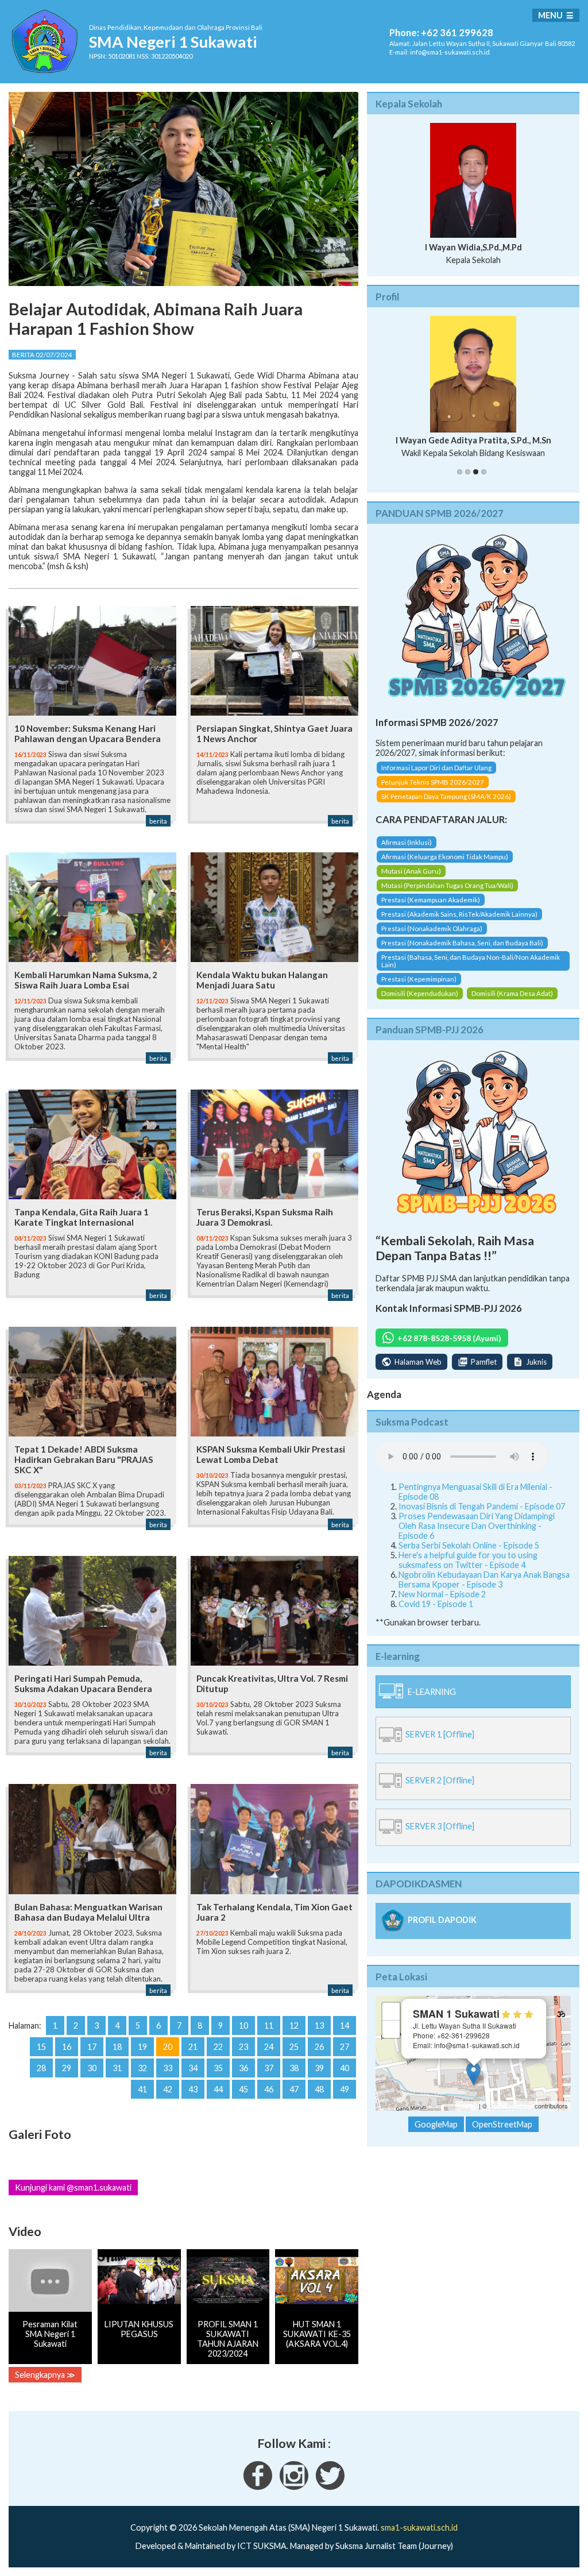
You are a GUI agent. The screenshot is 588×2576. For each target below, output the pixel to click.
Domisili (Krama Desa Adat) (512, 993)
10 (243, 2025)
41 (142, 2089)
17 (92, 2047)
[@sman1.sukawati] (294, 2487)
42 (168, 2089)
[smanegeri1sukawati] (258, 2487)
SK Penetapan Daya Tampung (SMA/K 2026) (446, 796)
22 (218, 2047)
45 (243, 2089)
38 (294, 2068)
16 (67, 2047)
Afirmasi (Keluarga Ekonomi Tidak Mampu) (445, 857)
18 (117, 2047)
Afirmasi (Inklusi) (407, 842)
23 (243, 2047)
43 (193, 2089)
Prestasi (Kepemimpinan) (419, 979)
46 (269, 2089)
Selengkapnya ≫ (45, 2375)
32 (142, 2068)
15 (41, 2047)
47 (294, 2089)
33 (168, 2068)
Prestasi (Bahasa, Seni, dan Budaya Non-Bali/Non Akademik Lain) (471, 961)
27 (345, 2047)
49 (345, 2089)
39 (319, 2068)
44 (218, 2089)
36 (243, 2068)
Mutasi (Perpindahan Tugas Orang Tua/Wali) (447, 885)
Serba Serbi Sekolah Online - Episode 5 (469, 1545)
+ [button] (391, 2011)
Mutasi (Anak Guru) (411, 871)
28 (41, 2068)
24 (269, 2047)
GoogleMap (436, 2124)
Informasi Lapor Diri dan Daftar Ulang (436, 768)
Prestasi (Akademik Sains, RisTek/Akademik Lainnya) (459, 914)
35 (218, 2068)
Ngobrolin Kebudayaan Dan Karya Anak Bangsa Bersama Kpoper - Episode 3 (484, 1579)
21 (193, 2047)
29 (67, 2068)
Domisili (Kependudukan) (420, 993)
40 (345, 2068)
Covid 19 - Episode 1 (436, 1604)
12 (294, 2025)
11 (269, 2025)
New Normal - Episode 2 (442, 1594)
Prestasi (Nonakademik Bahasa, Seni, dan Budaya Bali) (462, 943)
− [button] (391, 2029)
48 (319, 2089)
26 (319, 2047)
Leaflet (468, 2106)
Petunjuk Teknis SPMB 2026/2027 (433, 782)
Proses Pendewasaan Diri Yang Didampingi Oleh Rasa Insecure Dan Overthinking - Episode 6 (477, 1526)
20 (168, 2047)
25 (294, 2047)
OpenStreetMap (511, 2106)
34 (193, 2068)
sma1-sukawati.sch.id (419, 2527)
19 (142, 2047)
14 (345, 2025)
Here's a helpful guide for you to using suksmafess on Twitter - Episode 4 (468, 1560)
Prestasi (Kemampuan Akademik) (431, 900)
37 (269, 2068)
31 (117, 2068)
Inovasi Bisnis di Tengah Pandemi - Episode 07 (482, 1506)
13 (319, 2025)
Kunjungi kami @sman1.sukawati (73, 2187)
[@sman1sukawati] (330, 2487)
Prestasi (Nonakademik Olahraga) (432, 928)
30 (92, 2068)
